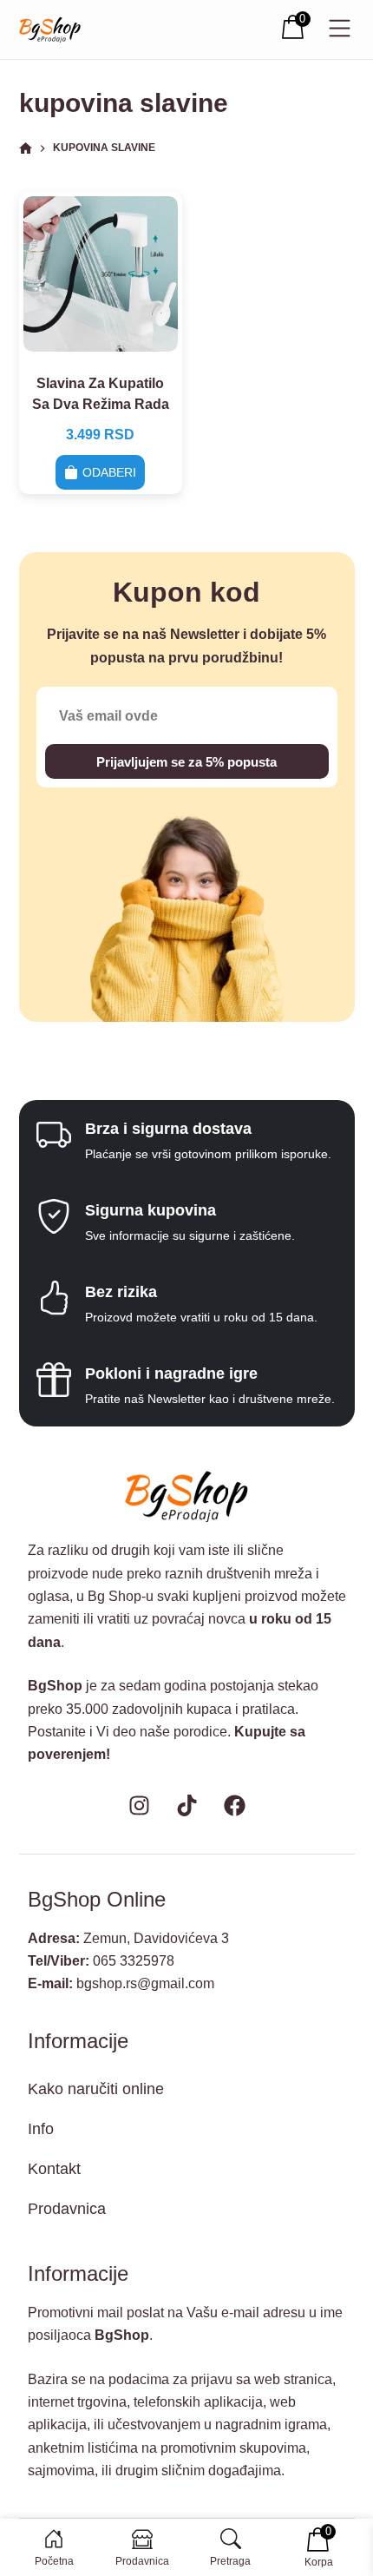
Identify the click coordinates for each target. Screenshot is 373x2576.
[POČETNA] (26, 149)
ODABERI (109, 472)
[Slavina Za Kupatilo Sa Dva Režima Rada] (101, 274)
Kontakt (54, 2169)
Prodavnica (67, 2209)
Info (41, 2129)
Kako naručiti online (96, 2089)
